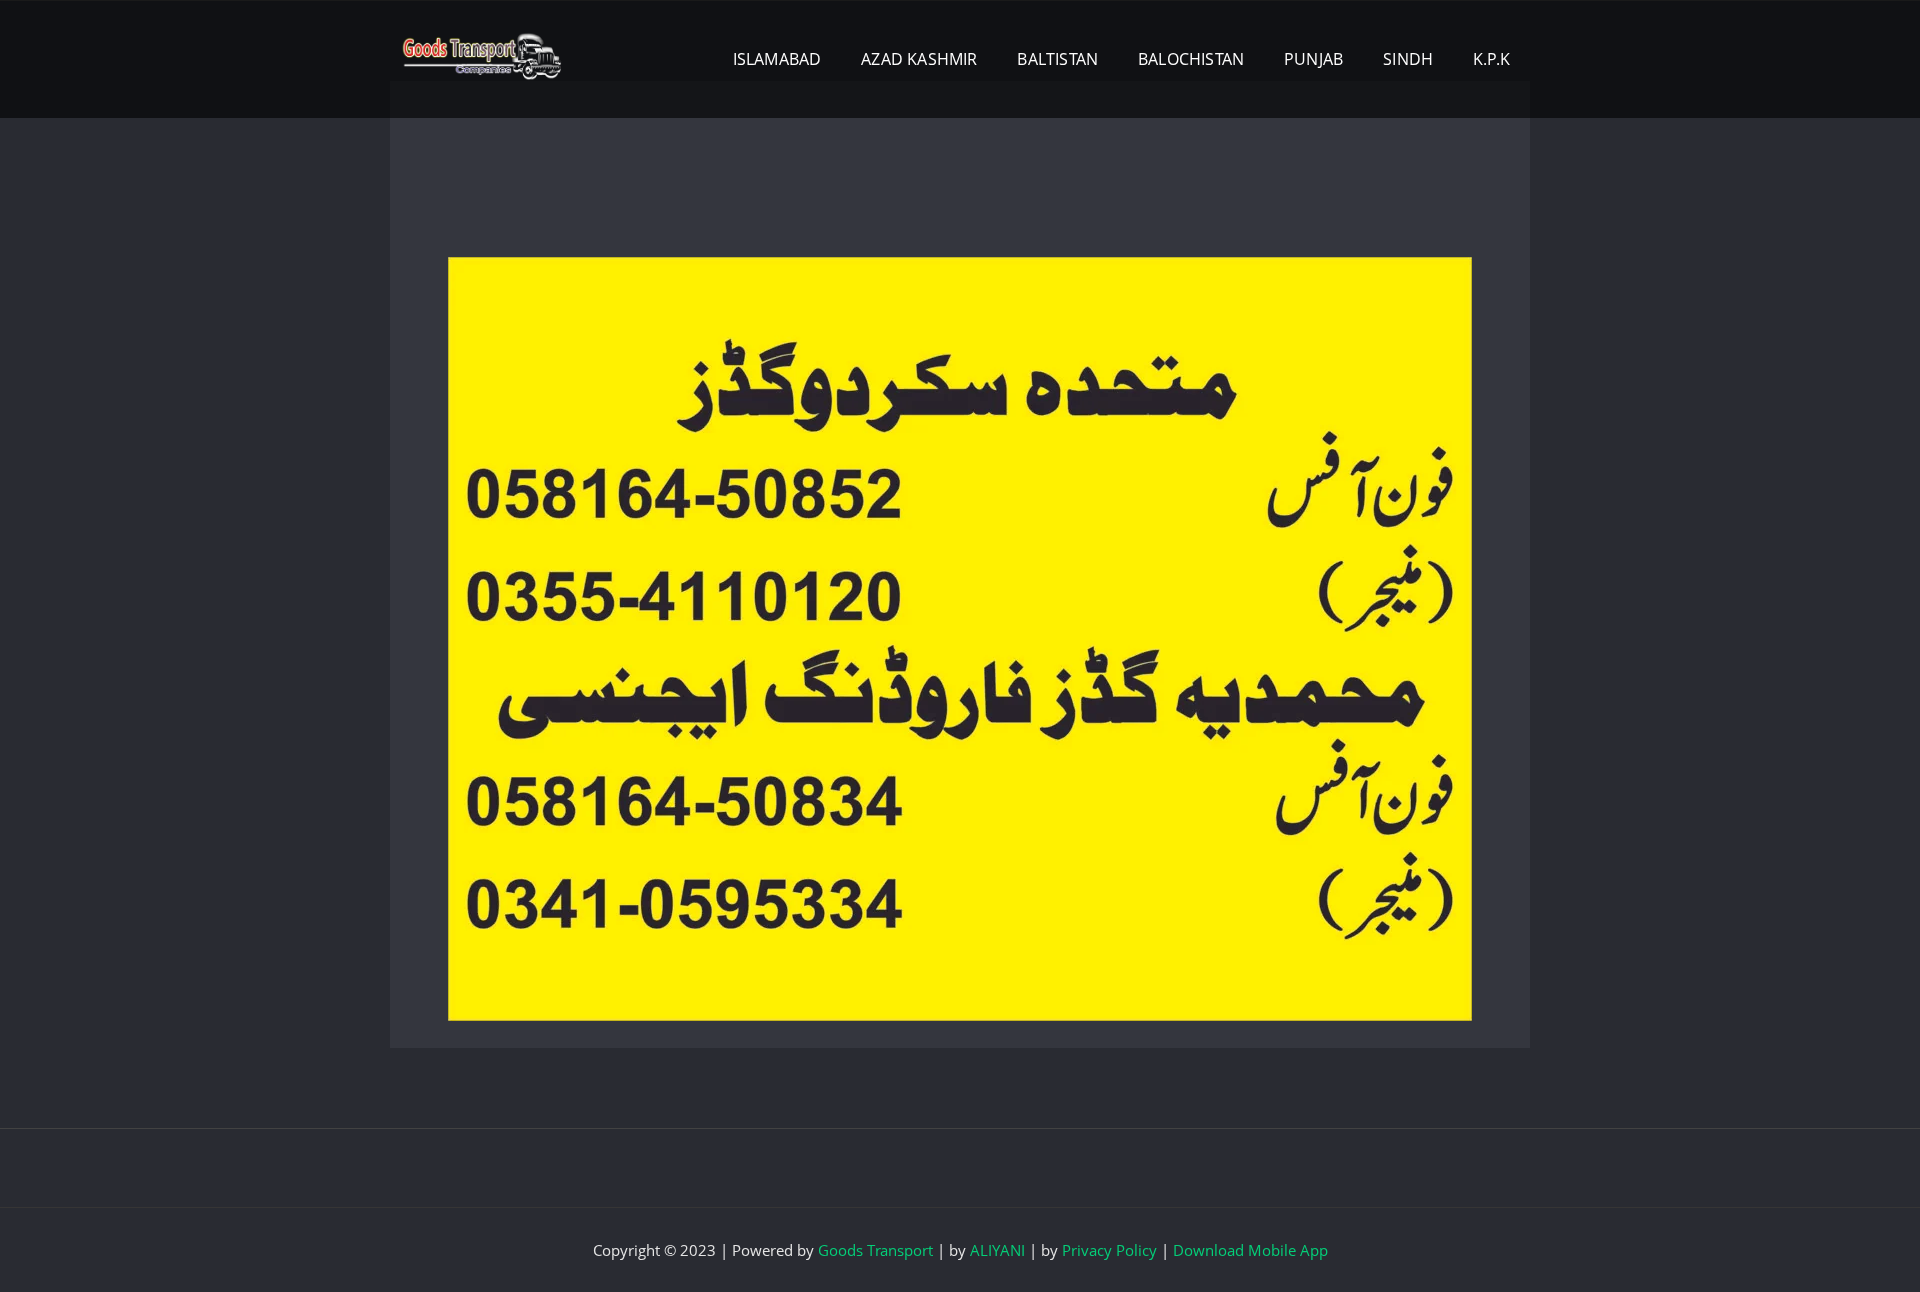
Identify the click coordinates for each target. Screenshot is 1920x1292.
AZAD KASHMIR (919, 59)
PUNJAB (1313, 59)
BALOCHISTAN (1191, 59)
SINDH (1408, 59)
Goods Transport (875, 1250)
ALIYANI (997, 1250)
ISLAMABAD (777, 59)
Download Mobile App (1250, 1250)
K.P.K (1491, 59)
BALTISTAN (1057, 59)
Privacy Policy (1109, 1250)
